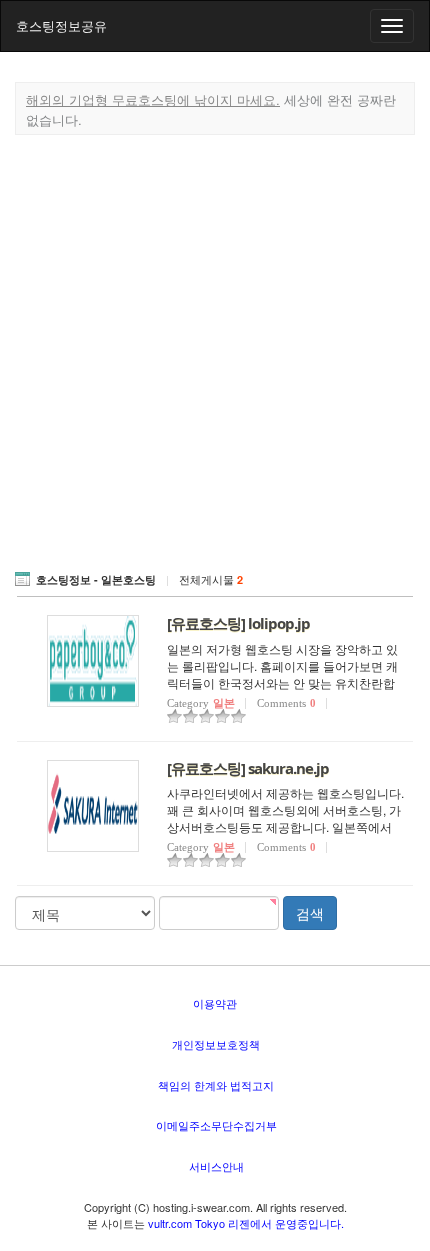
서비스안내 (216, 1166)
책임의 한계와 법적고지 (216, 1085)
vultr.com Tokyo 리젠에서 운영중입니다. (246, 1223)
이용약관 (215, 1003)
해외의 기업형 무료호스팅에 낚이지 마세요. (153, 99)
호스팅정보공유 (61, 25)
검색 (310, 913)
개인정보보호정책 (216, 1044)
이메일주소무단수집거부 (216, 1125)
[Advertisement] (215, 348)
